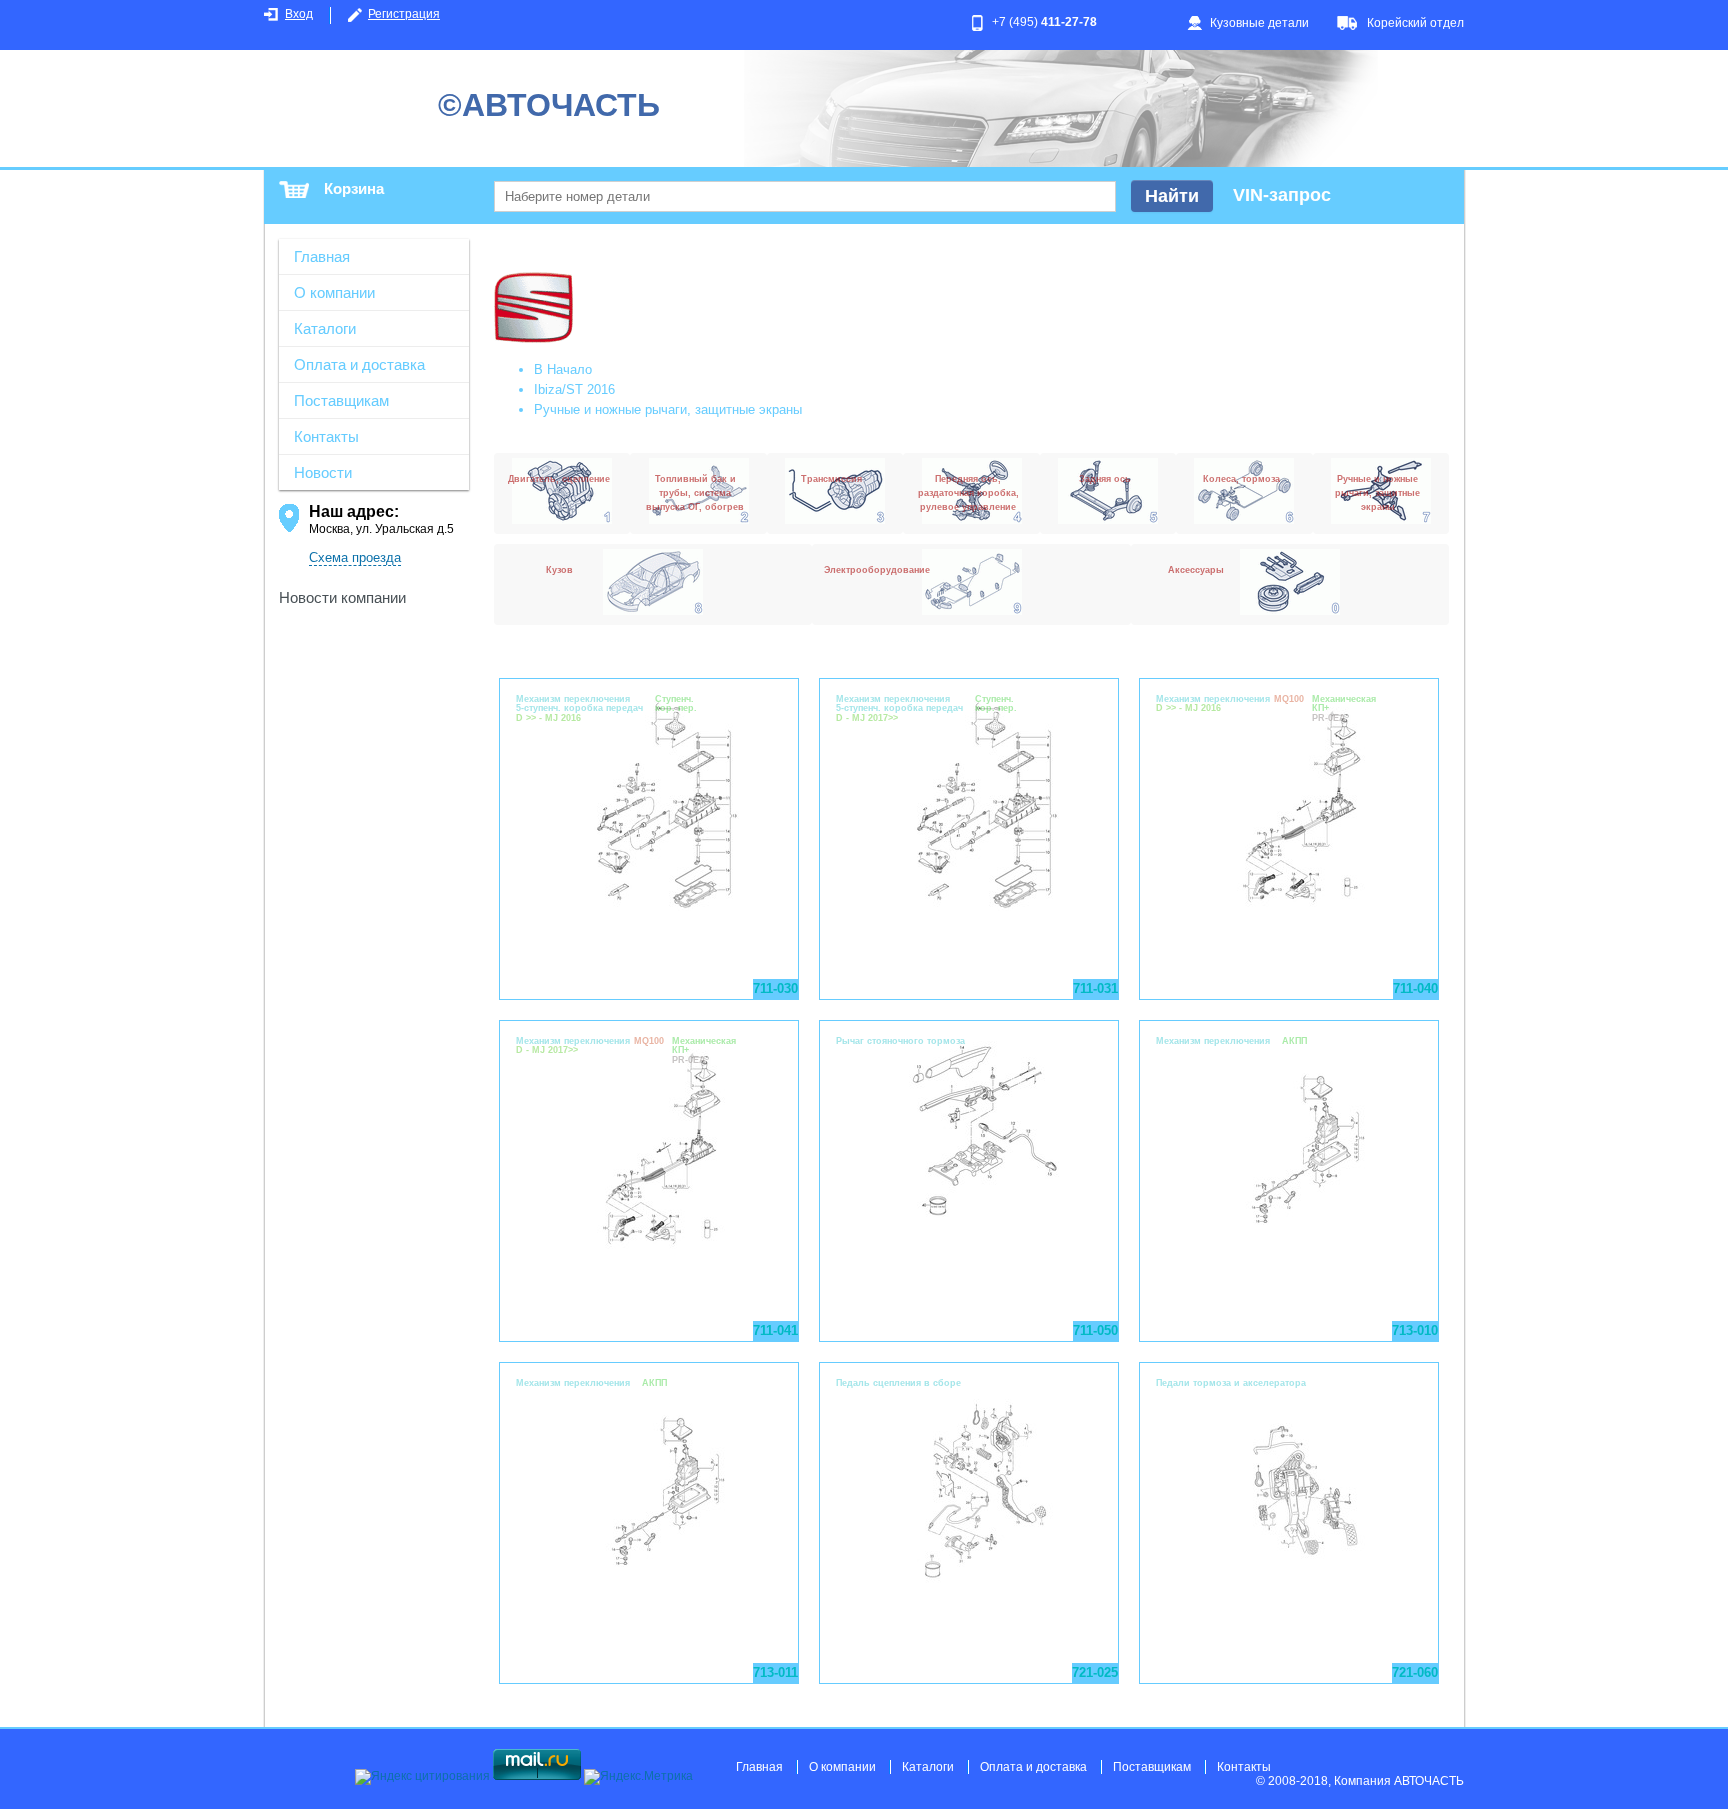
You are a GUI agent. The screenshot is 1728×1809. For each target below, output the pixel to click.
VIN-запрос (1282, 195)
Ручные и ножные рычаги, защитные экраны (668, 409)
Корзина (354, 188)
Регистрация (404, 14)
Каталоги (325, 328)
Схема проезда (355, 557)
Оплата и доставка (359, 364)
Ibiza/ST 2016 (574, 389)
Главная (322, 256)
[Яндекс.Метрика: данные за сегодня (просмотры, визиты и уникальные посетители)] (638, 1777)
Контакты (326, 436)
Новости (323, 472)
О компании (334, 292)
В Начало (563, 369)
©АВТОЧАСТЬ (549, 105)
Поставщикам (341, 400)
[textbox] (805, 196)
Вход (299, 14)
